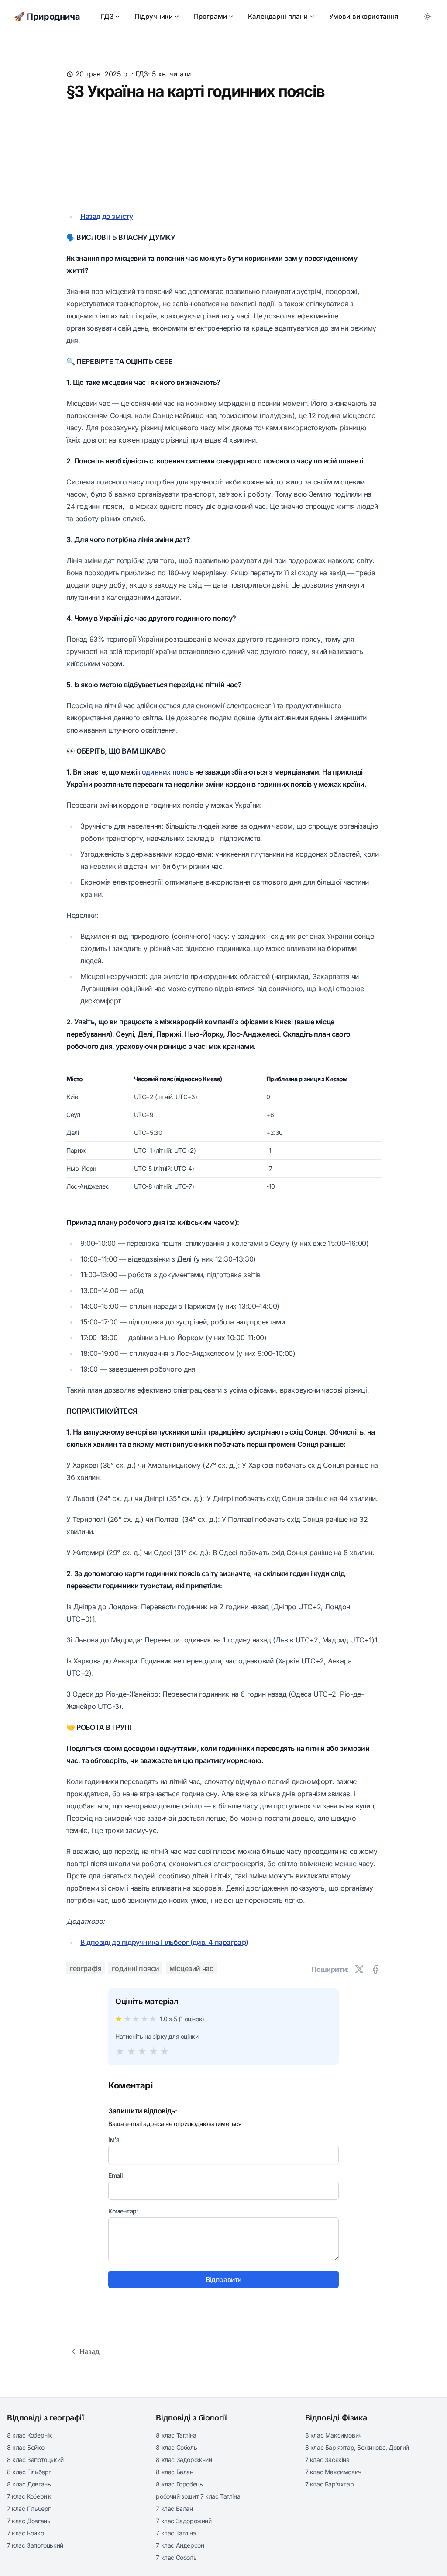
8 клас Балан (174, 2472)
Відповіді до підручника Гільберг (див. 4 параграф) (164, 1942)
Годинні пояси (135, 1968)
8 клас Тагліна (176, 2435)
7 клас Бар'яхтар (330, 2484)
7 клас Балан (174, 2509)
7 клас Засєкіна (327, 2460)
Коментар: (123, 2211)
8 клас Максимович (334, 2435)
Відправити (223, 2279)
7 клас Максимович (333, 2472)
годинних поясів (166, 772)
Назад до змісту (107, 216)
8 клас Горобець (179, 2484)
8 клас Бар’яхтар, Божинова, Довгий (357, 2447)
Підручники (154, 16)
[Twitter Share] (359, 1969)
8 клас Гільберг (29, 2472)
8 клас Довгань (29, 2484)
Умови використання (364, 16)
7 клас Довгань (29, 2521)
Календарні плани (278, 16)
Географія (86, 1968)
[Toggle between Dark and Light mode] (428, 17)
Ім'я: (115, 2139)
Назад (89, 2351)
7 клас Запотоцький (35, 2545)
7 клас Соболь (176, 2557)
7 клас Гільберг (29, 2509)
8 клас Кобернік (29, 2435)
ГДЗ (107, 16)
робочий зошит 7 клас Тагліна (198, 2496)
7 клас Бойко (25, 2533)
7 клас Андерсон (180, 2545)
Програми (210, 16)
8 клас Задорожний (184, 2460)
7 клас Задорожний (184, 2521)
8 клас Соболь (176, 2447)
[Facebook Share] (375, 1969)
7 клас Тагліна (176, 2533)
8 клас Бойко (26, 2447)
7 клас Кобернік (29, 2496)
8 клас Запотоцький (35, 2460)
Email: (117, 2175)
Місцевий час (191, 1968)
